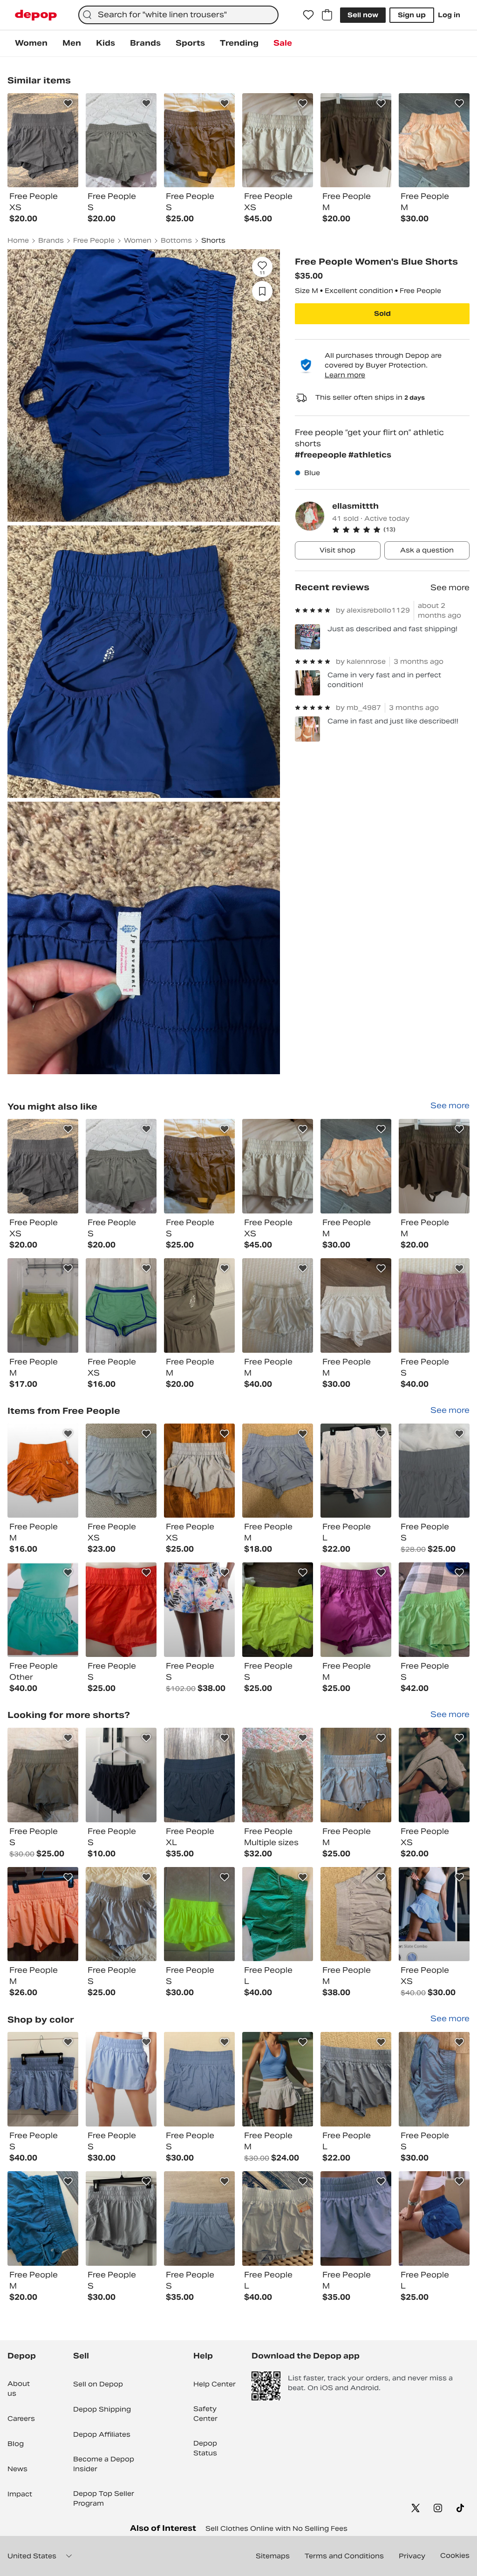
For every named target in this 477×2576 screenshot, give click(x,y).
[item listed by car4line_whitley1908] (278, 2079)
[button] (401, 530)
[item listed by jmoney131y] (43, 2218)
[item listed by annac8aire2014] (199, 1775)
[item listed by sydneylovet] (434, 1471)
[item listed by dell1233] (43, 1305)
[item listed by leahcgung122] (356, 2079)
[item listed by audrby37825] (199, 2218)
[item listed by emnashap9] (121, 1166)
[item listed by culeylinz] (121, 1305)
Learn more (345, 375)
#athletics (370, 455)
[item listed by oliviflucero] (278, 2218)
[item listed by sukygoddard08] (199, 1471)
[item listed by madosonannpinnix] (278, 1914)
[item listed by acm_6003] (43, 1914)
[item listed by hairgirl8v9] (434, 1914)
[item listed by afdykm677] (199, 1166)
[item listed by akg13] (356, 1914)
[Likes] (308, 15)
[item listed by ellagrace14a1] (121, 1471)
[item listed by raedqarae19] (199, 1914)
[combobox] (178, 15)
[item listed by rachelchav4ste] (278, 1610)
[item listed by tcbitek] (121, 1775)
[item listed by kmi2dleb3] (434, 1610)
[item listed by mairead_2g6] (278, 1775)
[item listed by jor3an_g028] (356, 1610)
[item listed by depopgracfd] (278, 1305)
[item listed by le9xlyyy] (199, 2079)
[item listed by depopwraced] (434, 1305)
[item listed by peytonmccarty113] (434, 2218)
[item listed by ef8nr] (434, 2079)
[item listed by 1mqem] (434, 1775)
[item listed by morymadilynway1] (121, 2218)
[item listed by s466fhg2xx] (43, 2079)
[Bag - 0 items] (327, 15)
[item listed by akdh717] (356, 1775)
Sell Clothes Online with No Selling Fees (276, 2528)
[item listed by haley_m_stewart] (43, 1471)
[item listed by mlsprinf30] (199, 1305)
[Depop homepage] (36, 15)
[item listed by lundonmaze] (356, 1166)
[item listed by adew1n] (121, 1914)
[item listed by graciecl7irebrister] (356, 2218)
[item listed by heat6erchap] (356, 1471)
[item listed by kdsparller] (434, 1166)
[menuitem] (31, 43)
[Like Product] (68, 103)
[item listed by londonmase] (356, 1305)
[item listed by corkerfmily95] (278, 1166)
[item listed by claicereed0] (43, 1775)
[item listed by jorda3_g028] (121, 1610)
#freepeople (322, 455)
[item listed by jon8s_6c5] (199, 1610)
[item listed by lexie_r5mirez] (278, 1471)
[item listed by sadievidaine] (121, 2079)
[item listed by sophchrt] (43, 1166)
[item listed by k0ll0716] (43, 1610)
